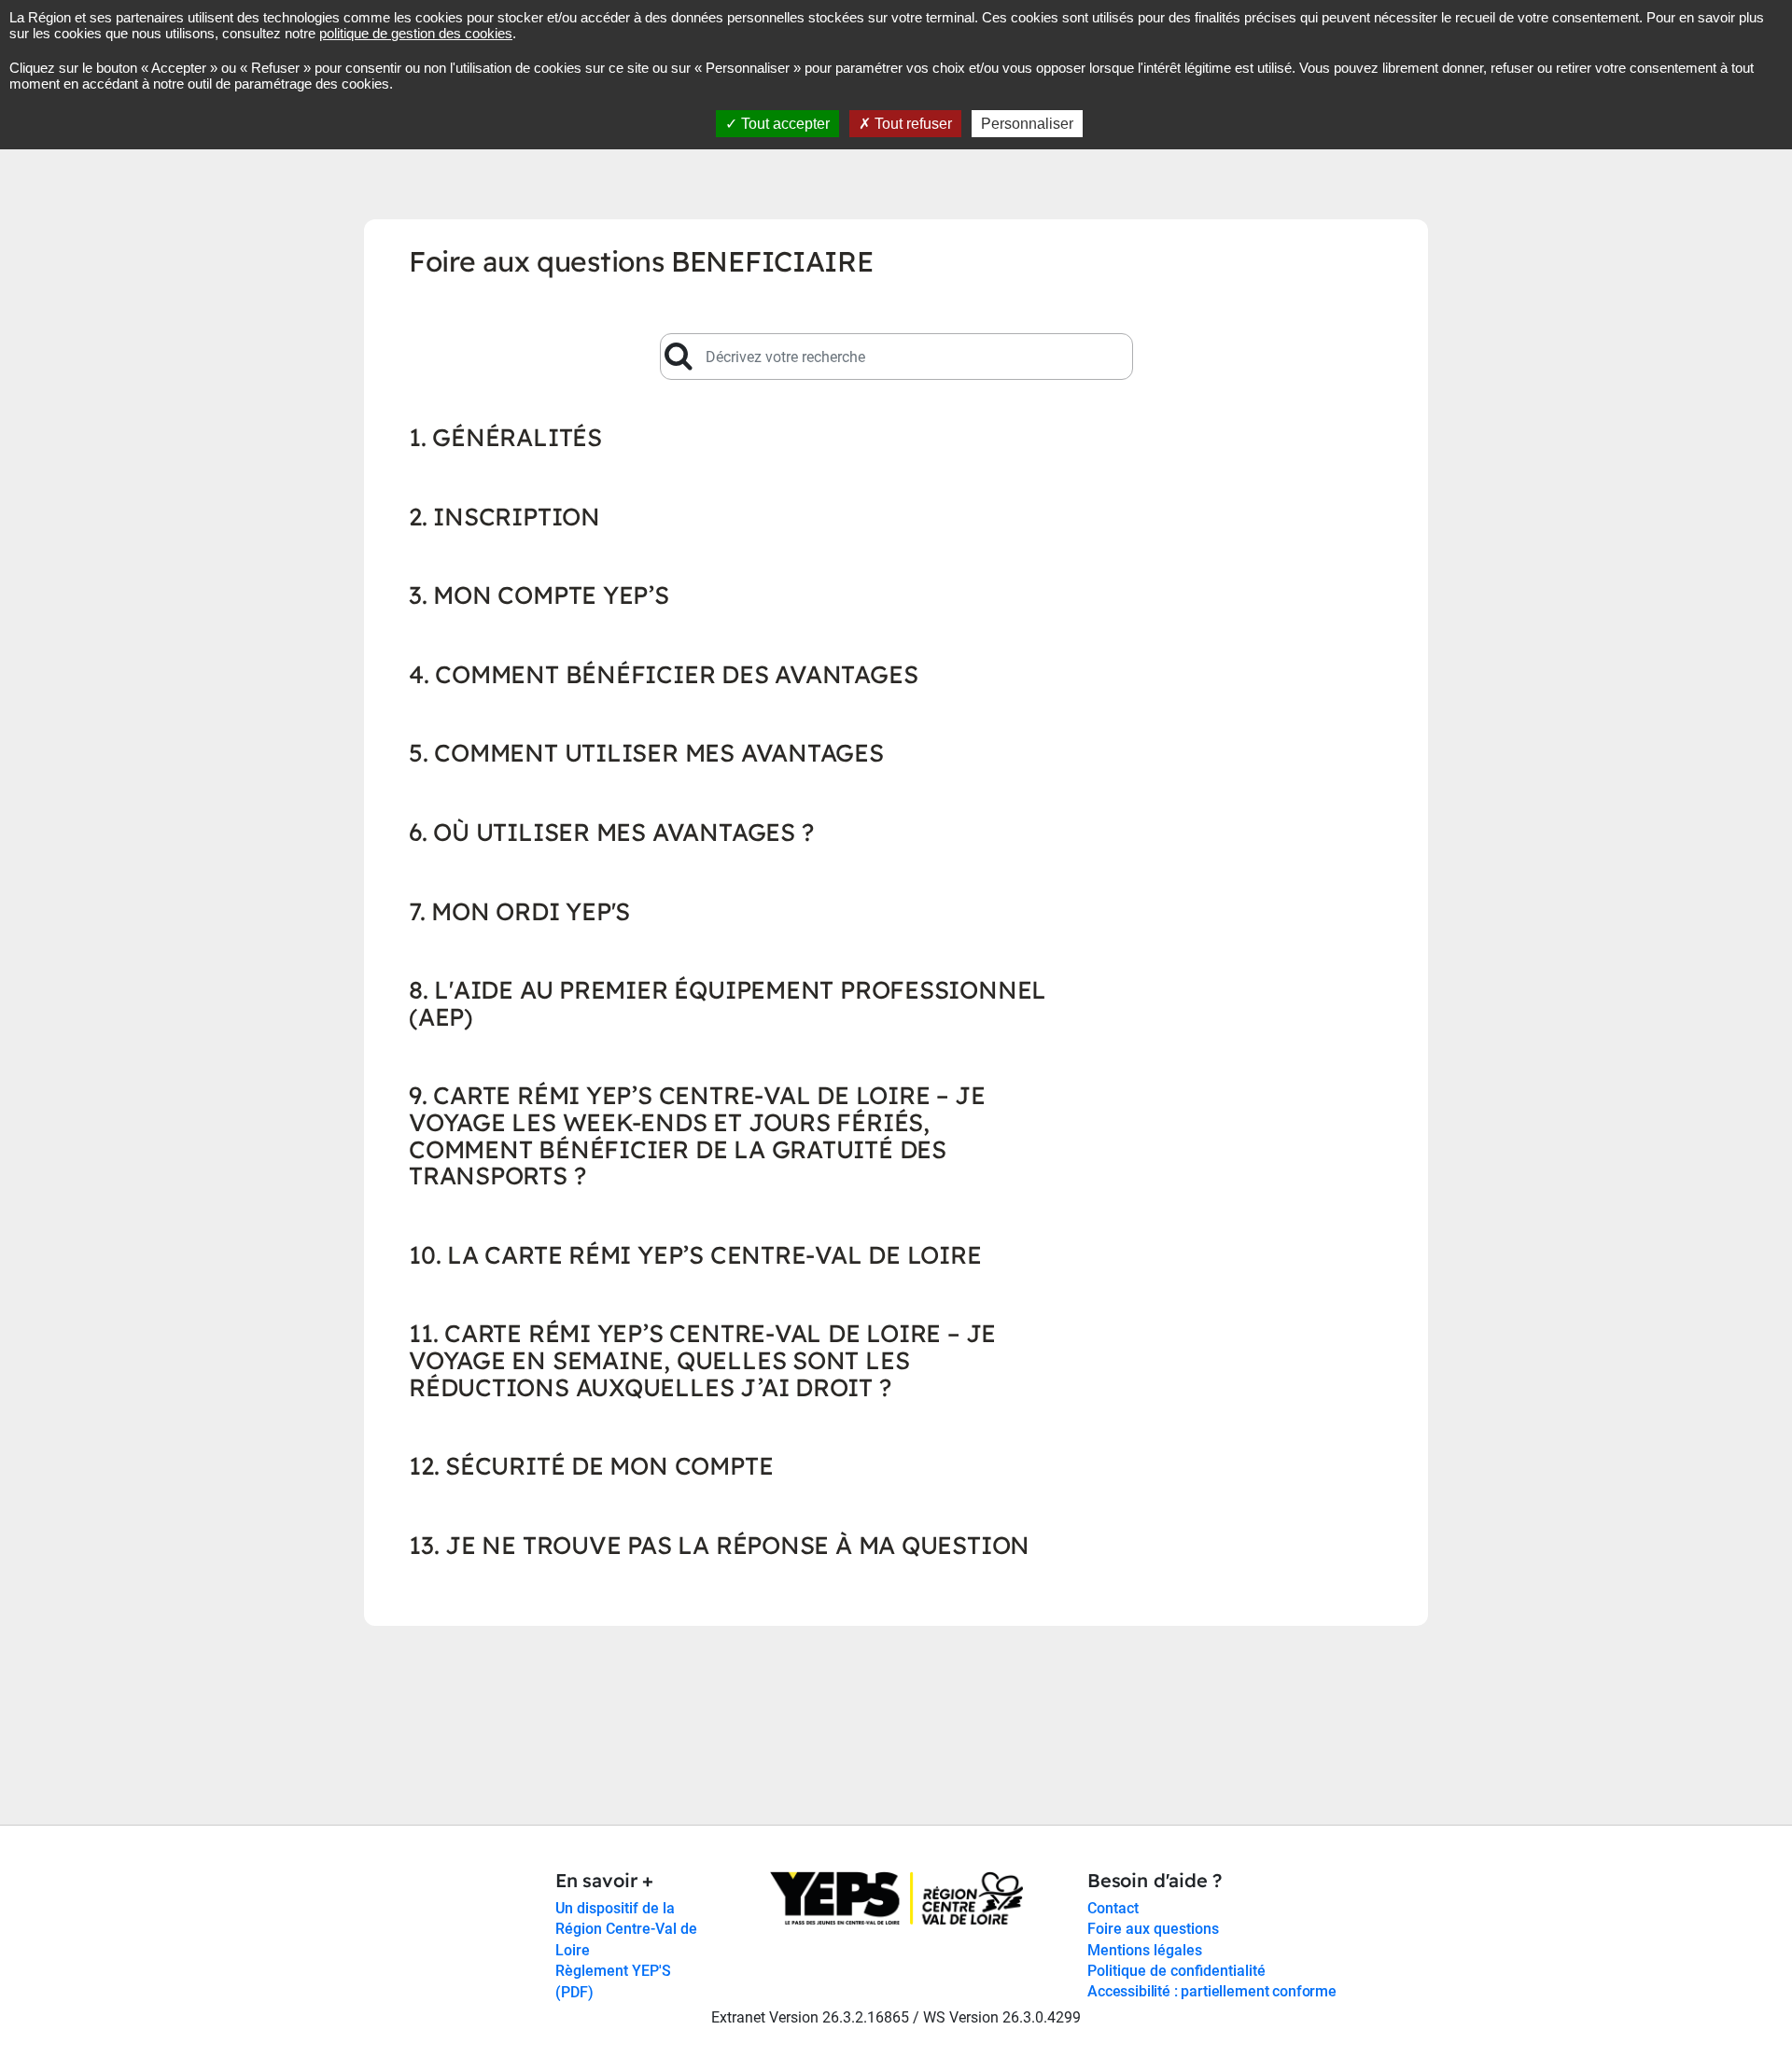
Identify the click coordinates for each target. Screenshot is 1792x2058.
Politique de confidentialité (1176, 1971)
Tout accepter (784, 124)
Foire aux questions (1153, 1929)
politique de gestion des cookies (416, 33)
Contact (1113, 1908)
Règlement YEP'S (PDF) (613, 1981)
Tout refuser (911, 124)
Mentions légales (1145, 1949)
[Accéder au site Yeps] (896, 1897)
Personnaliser (1027, 124)
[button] (729, 326)
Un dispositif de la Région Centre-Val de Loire (626, 1929)
